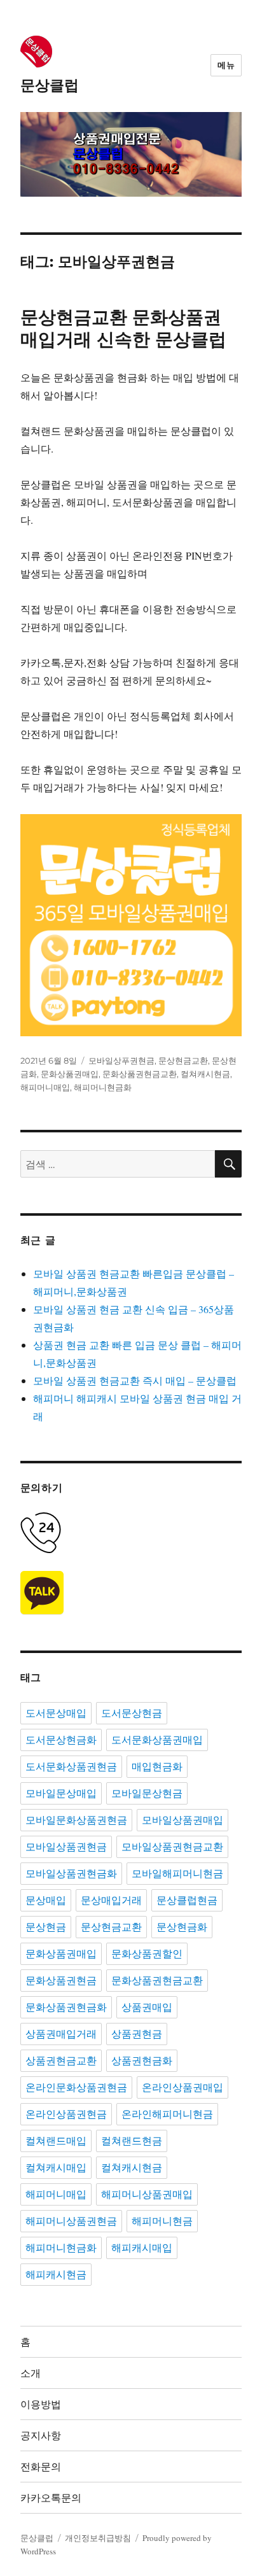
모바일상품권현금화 (71, 1874)
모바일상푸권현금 (121, 1060)
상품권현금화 (142, 2061)
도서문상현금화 (61, 1740)
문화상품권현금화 (66, 2007)
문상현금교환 (183, 1060)
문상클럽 (50, 85)
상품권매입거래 (61, 2034)
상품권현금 (137, 2034)
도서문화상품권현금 (71, 1767)
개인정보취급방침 (98, 2538)
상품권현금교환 (61, 2061)
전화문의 (41, 2467)
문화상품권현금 (61, 1981)
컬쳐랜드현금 (132, 2141)
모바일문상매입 (61, 1793)
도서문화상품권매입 (157, 1740)
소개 (31, 2373)
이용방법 (41, 2404)
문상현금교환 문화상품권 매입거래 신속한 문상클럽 (123, 328)
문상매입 (46, 1900)
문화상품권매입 (70, 1074)
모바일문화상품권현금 (76, 1820)
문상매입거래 (111, 1900)
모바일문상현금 (147, 1793)
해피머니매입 (45, 1087)
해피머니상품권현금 (71, 2221)
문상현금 (46, 1927)
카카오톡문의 (51, 2498)
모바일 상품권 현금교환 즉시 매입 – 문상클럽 (135, 1380)
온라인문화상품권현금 (76, 2087)
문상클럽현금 (187, 1900)
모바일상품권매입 (183, 1820)
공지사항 (41, 2436)
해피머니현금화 (103, 1087)
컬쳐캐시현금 (205, 1074)
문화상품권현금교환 (140, 1074)
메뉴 (226, 65)
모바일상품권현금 (66, 1847)
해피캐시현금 (56, 2275)
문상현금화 (182, 1927)
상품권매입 (147, 2007)
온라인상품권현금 (66, 2114)
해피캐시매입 (142, 2248)
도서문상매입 (56, 1713)
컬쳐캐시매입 (56, 2168)
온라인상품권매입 (183, 2087)
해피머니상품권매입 (147, 2194)
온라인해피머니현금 (167, 2114)
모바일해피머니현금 (177, 1874)
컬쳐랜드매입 (56, 2141)
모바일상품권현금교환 (172, 1847)
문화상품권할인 (147, 1954)
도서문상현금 (132, 1713)
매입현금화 (157, 1767)
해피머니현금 (162, 2221)
